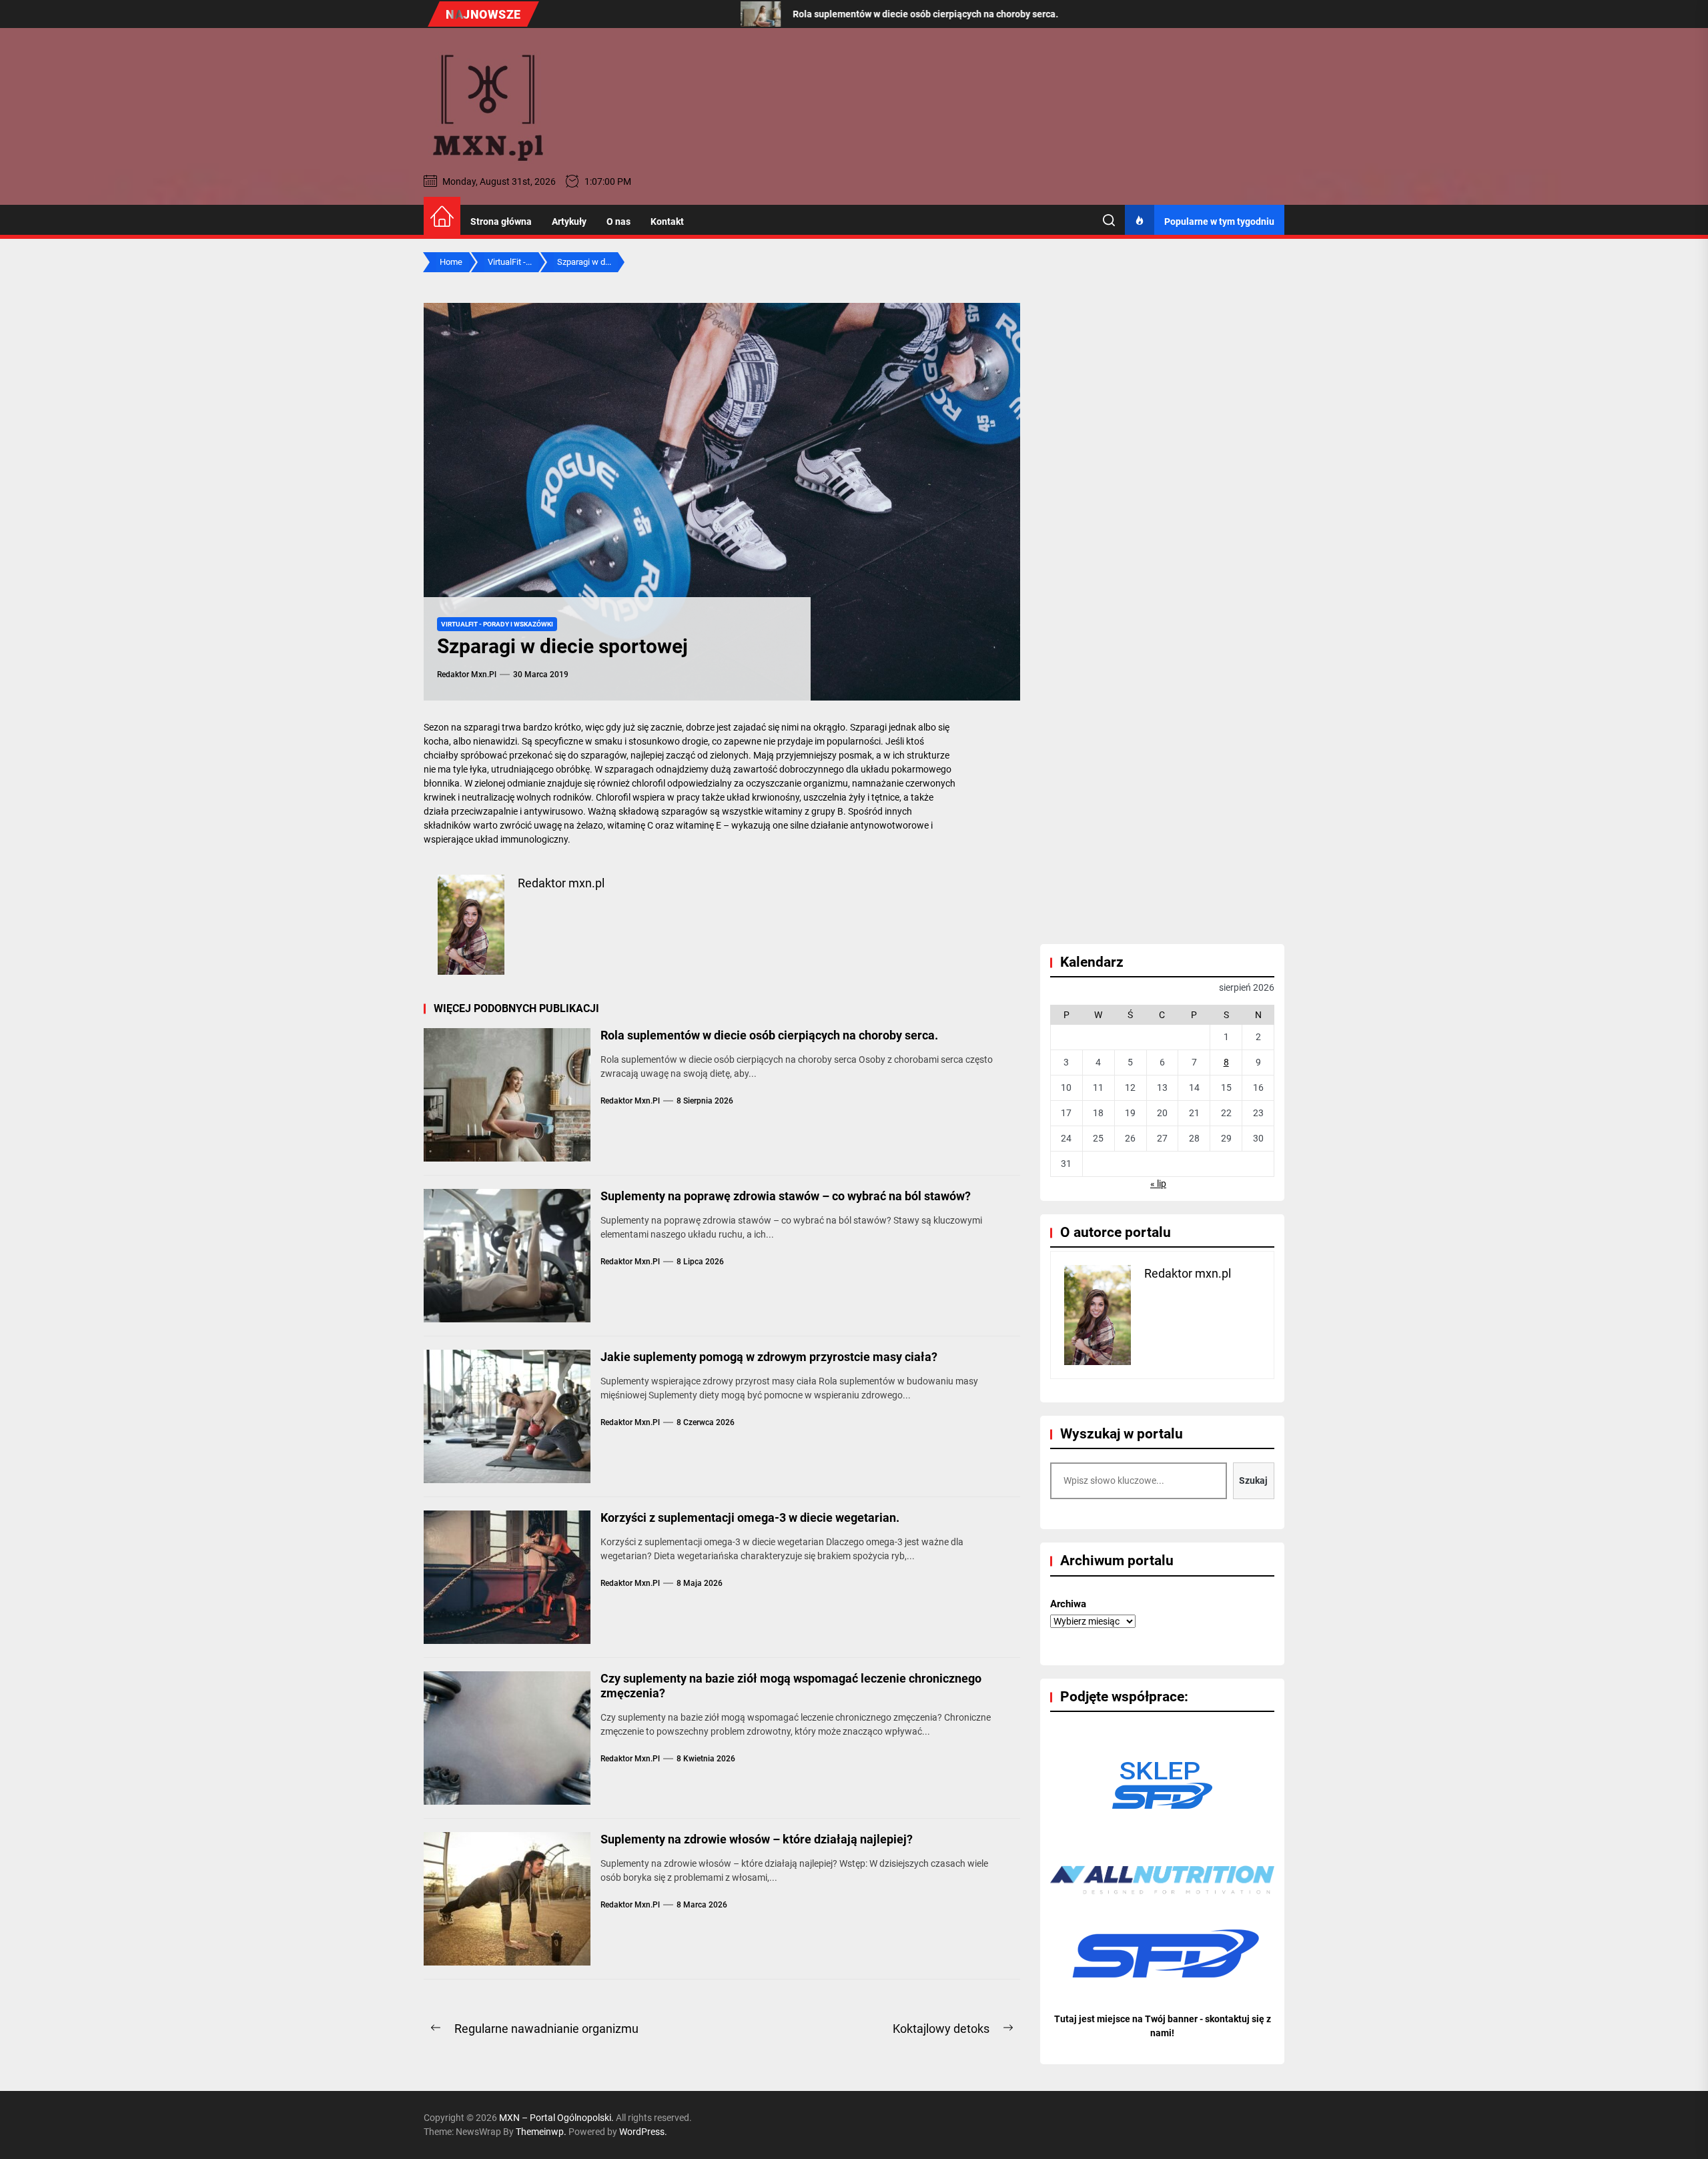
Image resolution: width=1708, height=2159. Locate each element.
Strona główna (501, 222)
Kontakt (667, 222)
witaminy (784, 811)
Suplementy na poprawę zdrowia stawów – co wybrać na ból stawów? (786, 1196)
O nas (618, 222)
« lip (1158, 1184)
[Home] (442, 217)
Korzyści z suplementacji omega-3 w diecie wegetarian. (750, 1518)
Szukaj (1253, 1480)
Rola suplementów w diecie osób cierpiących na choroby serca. (769, 1035)
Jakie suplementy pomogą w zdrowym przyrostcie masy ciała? (769, 1357)
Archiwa (1068, 1604)
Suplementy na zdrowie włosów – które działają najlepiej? (757, 1839)
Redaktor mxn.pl (467, 675)
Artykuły (569, 222)
